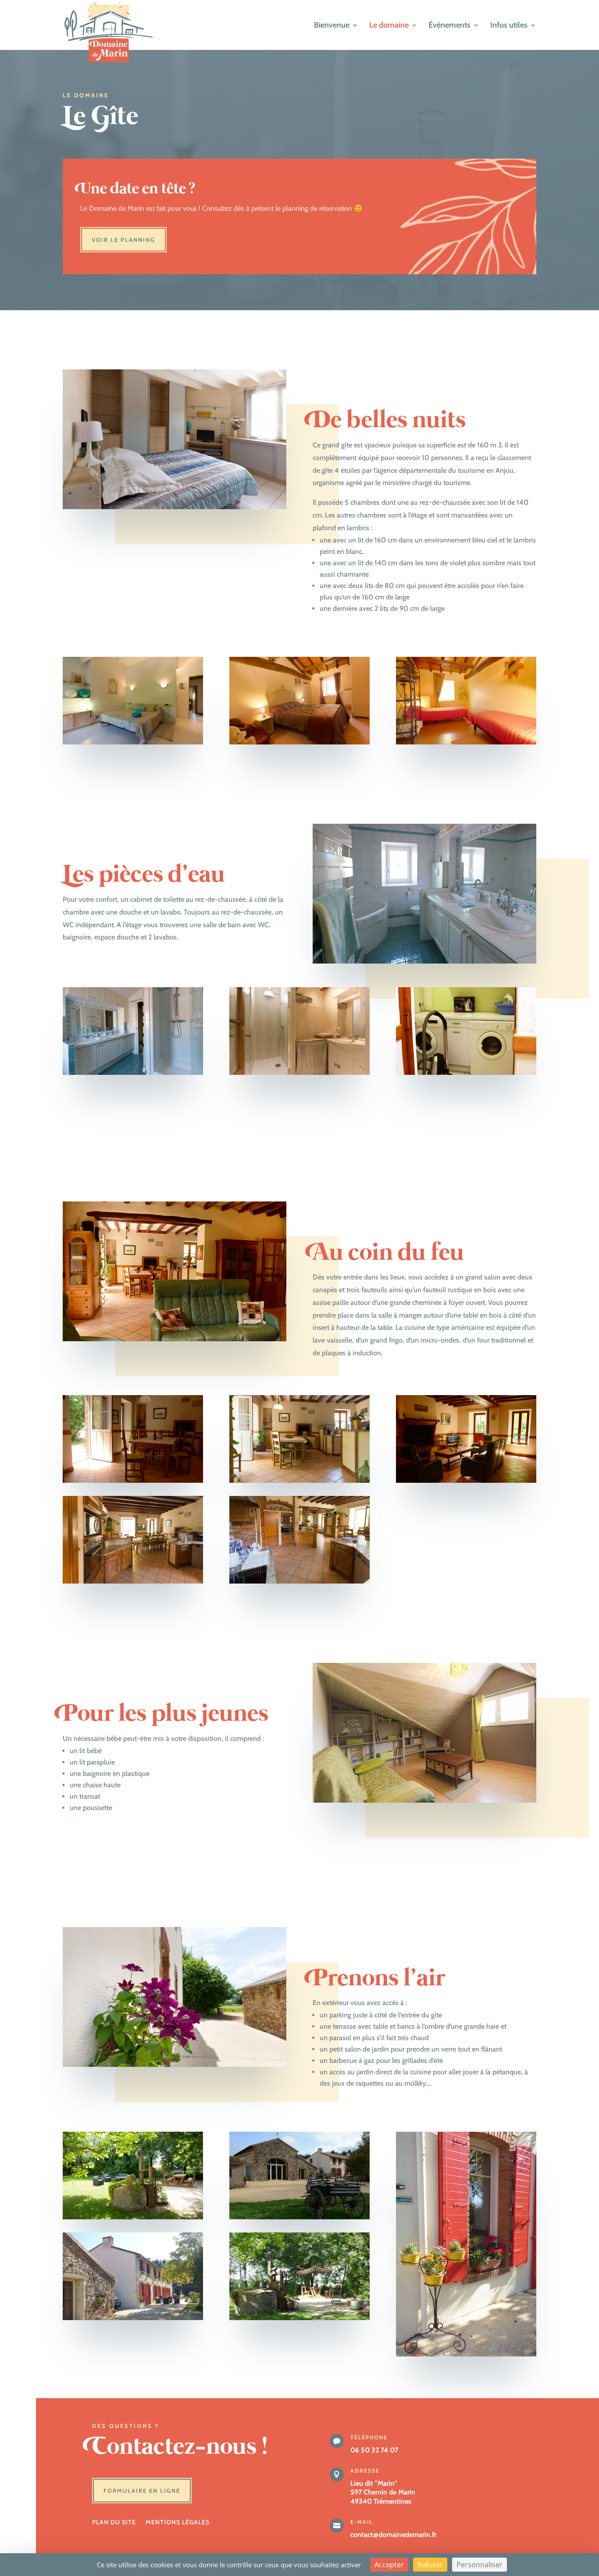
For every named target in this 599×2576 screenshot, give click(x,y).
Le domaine (389, 26)
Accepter (389, 2565)
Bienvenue (332, 26)
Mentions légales (178, 2523)
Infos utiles (509, 26)
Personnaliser (480, 2565)
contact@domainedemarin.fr (393, 2535)
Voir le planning (123, 240)
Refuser (430, 2565)
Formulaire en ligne (142, 2491)
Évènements (449, 26)
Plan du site (114, 2523)
